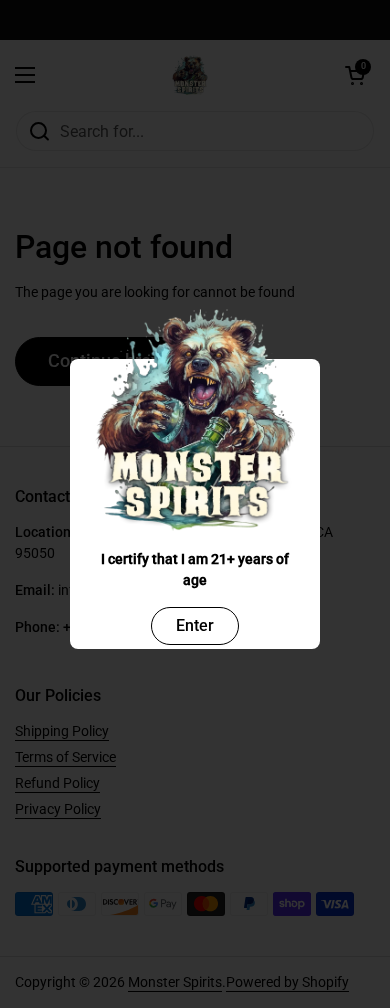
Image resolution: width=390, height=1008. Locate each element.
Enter (195, 625)
